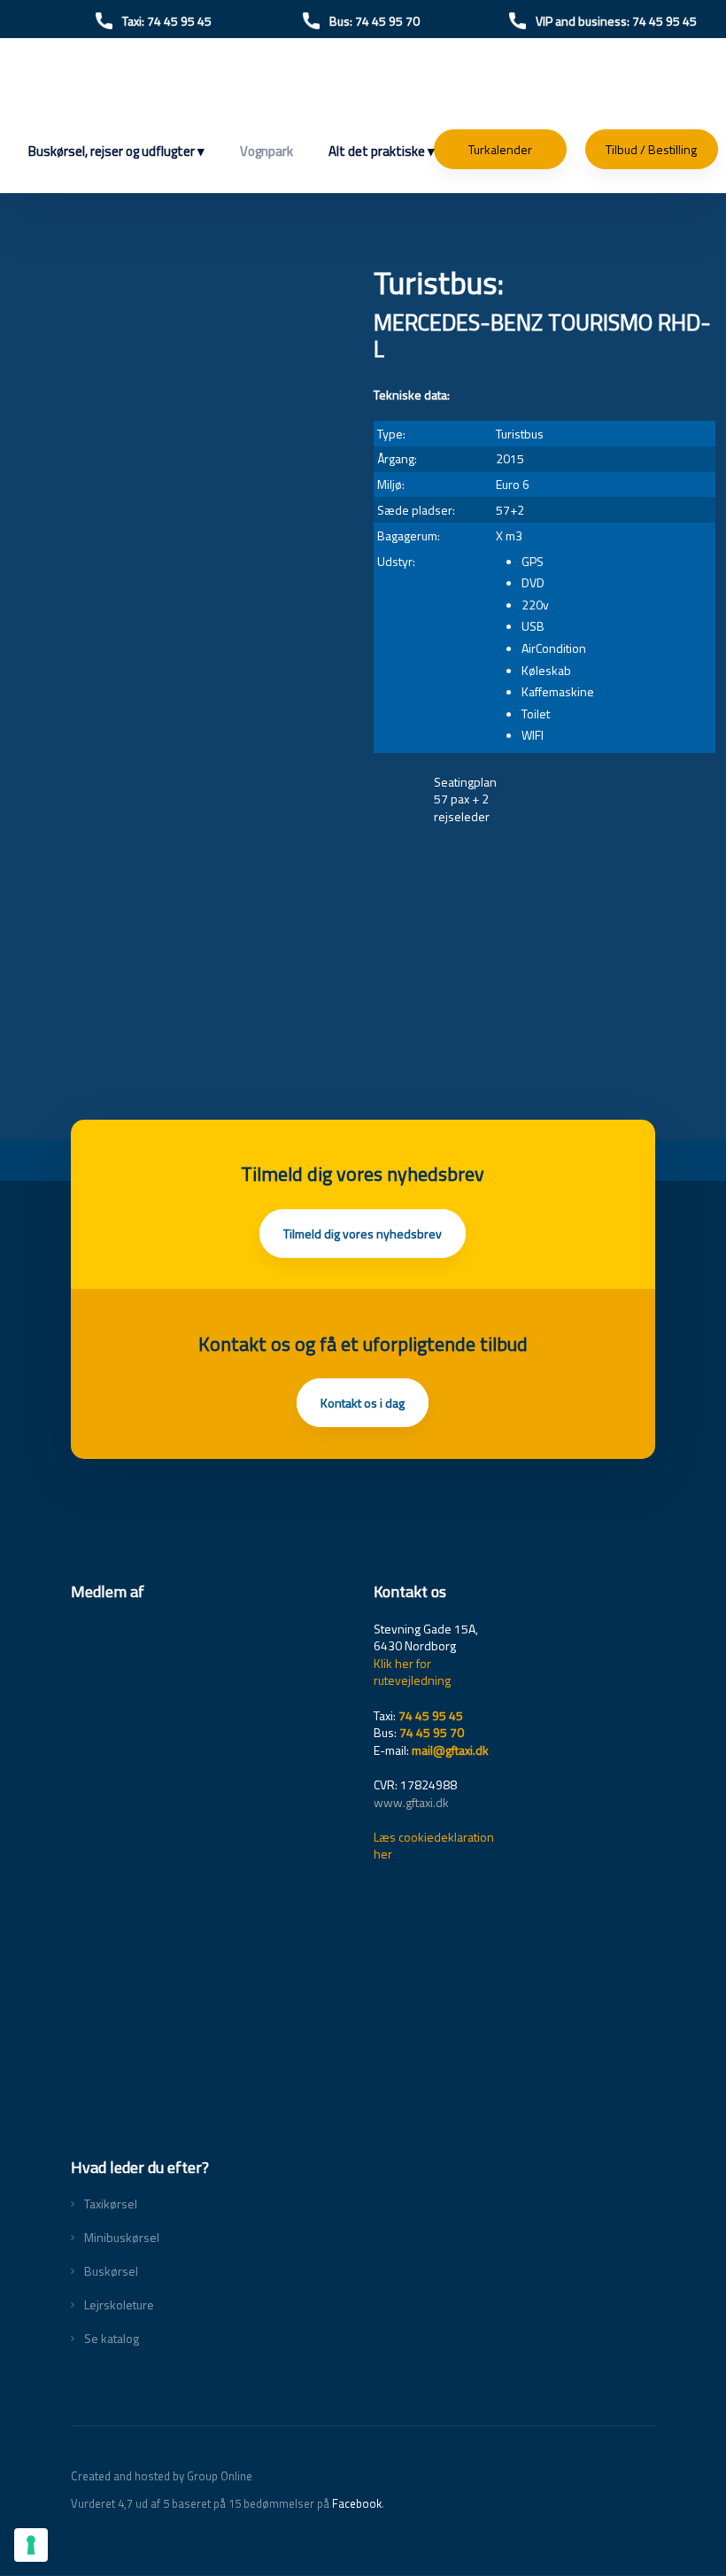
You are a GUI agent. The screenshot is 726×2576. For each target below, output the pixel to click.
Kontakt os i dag (363, 1403)
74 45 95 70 (432, 1732)
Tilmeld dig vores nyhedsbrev (363, 1234)
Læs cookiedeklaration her (434, 1846)
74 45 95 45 (431, 1715)
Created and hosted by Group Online (162, 2476)
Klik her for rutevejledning (412, 1672)
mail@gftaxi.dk (450, 1750)
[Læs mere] (212, 1790)
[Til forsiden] (363, 89)
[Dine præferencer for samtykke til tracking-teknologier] (31, 2545)
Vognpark (266, 151)
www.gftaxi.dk (411, 1802)
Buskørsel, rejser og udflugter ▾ (116, 151)
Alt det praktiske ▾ (382, 151)
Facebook (357, 2503)
